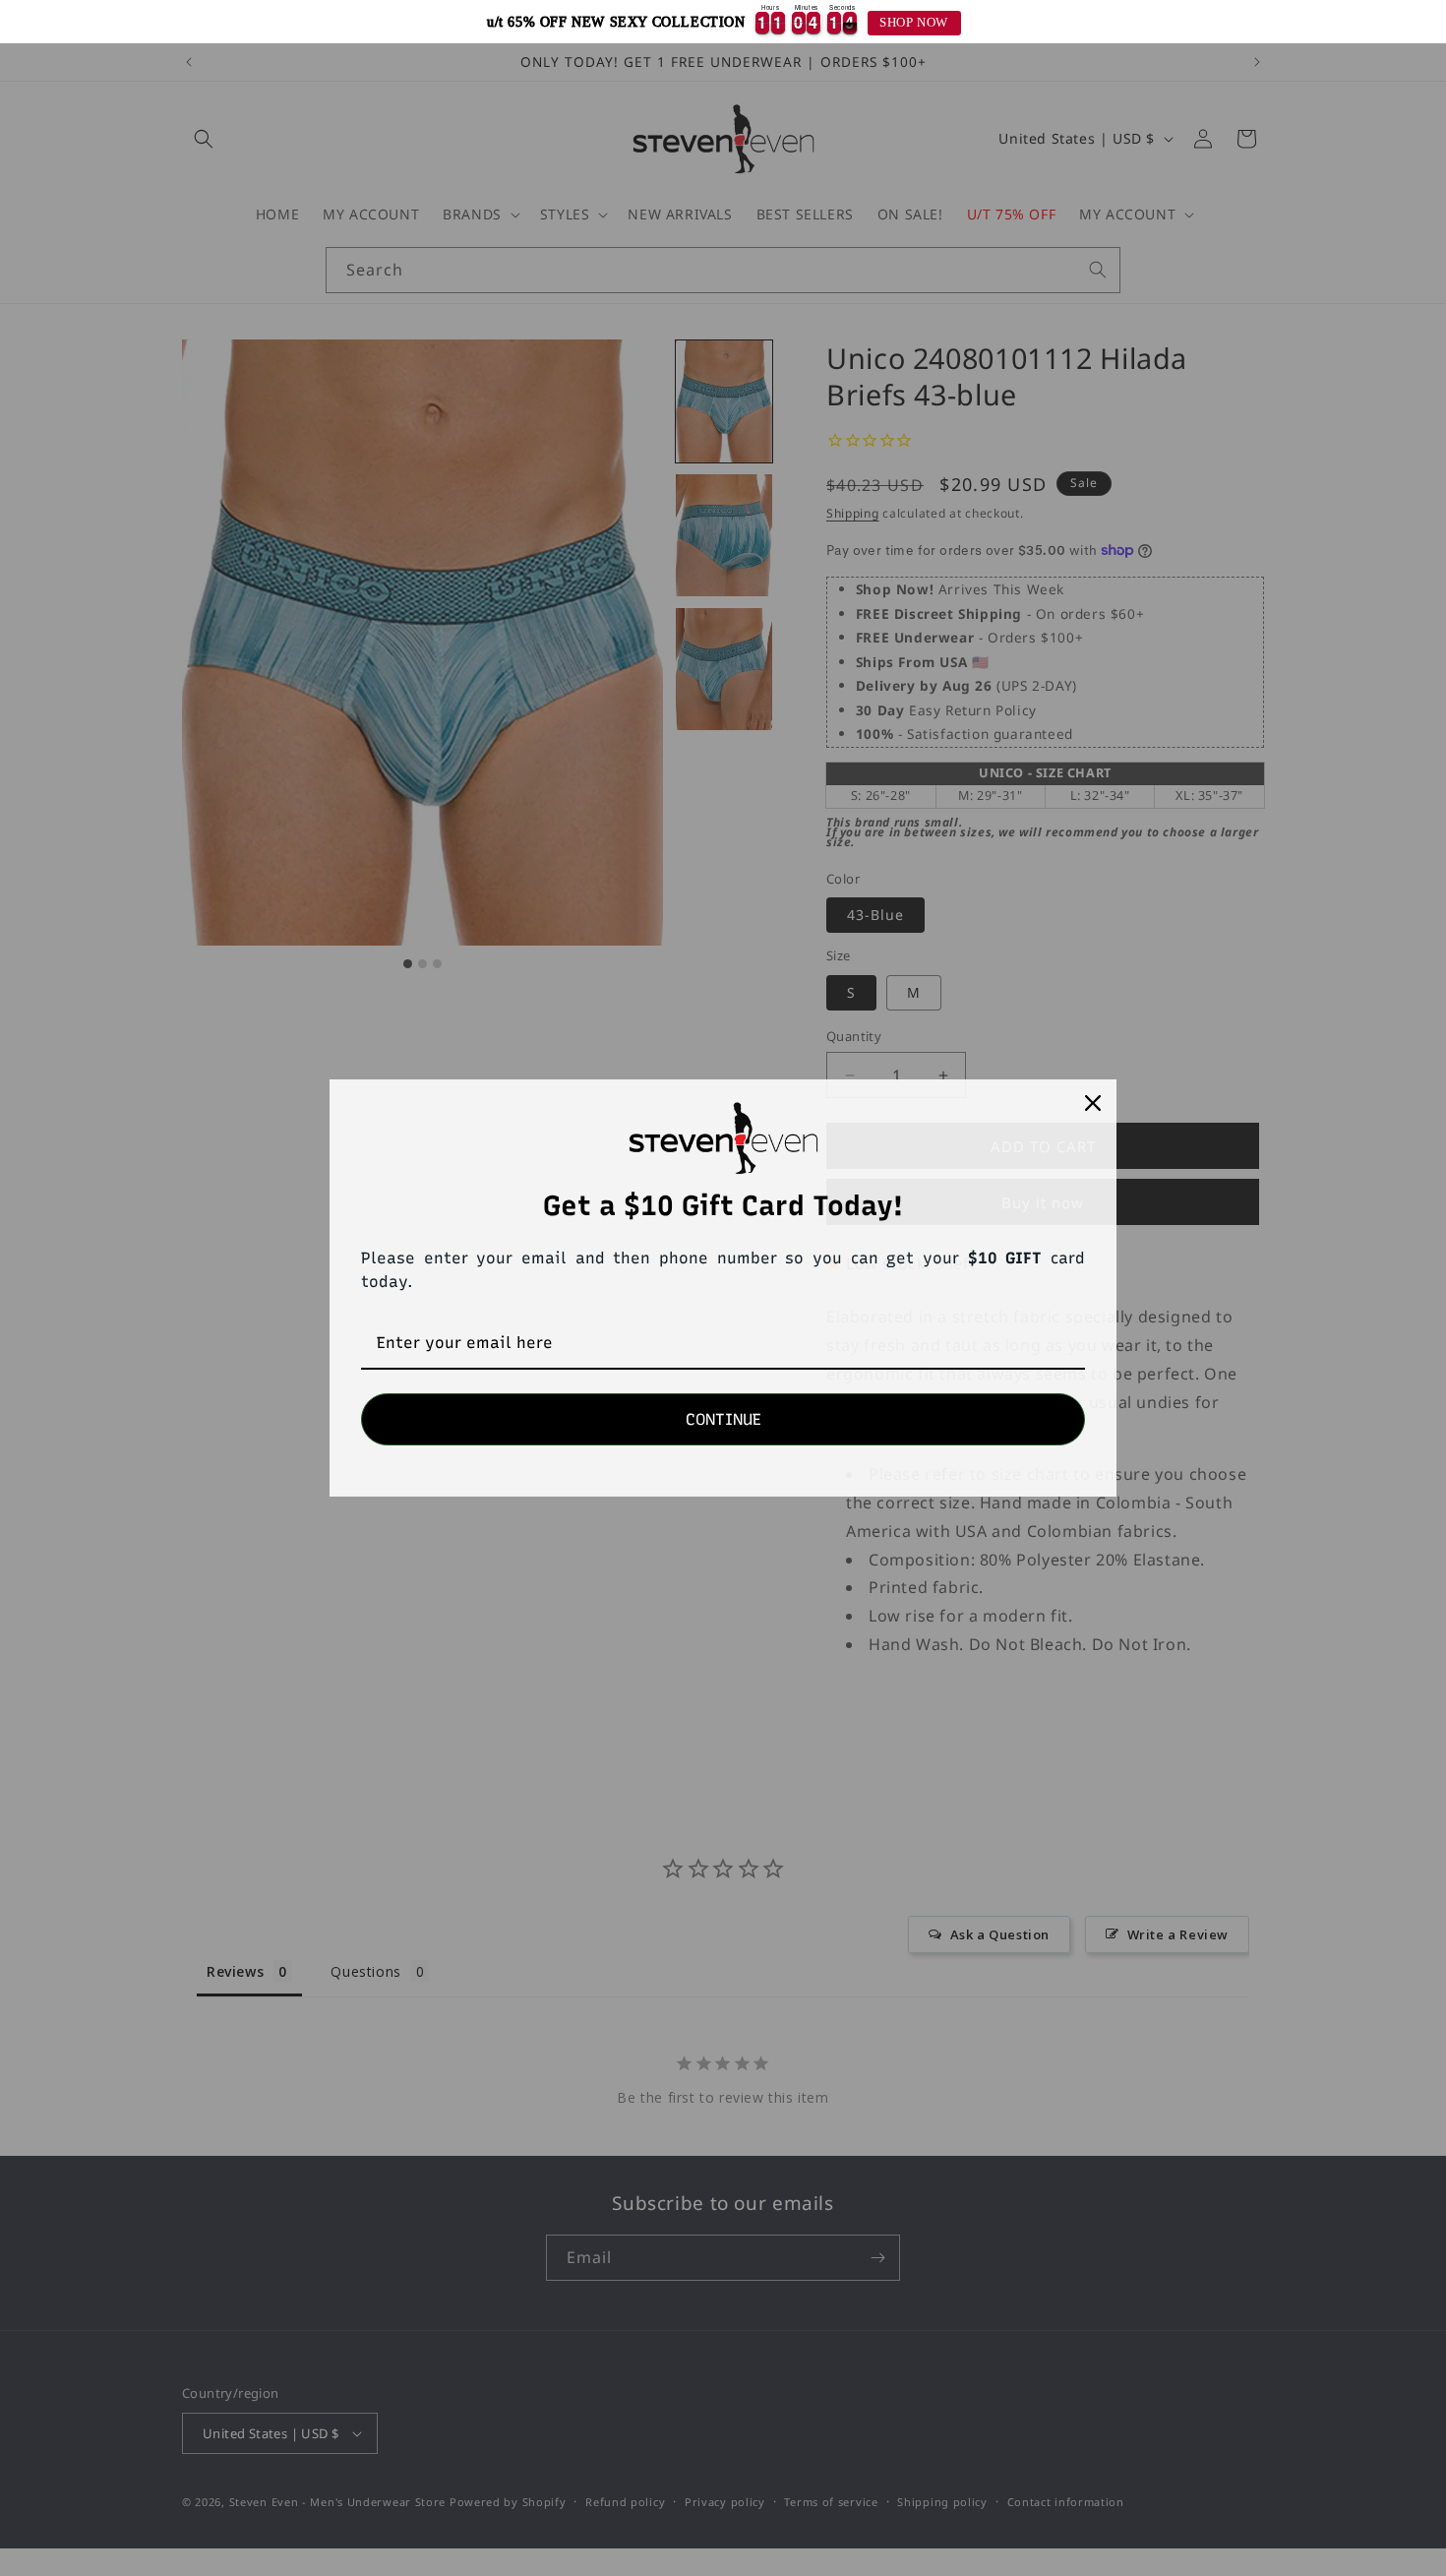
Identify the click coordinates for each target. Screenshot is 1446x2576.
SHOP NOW (914, 23)
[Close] (1093, 1103)
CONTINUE (723, 1419)
